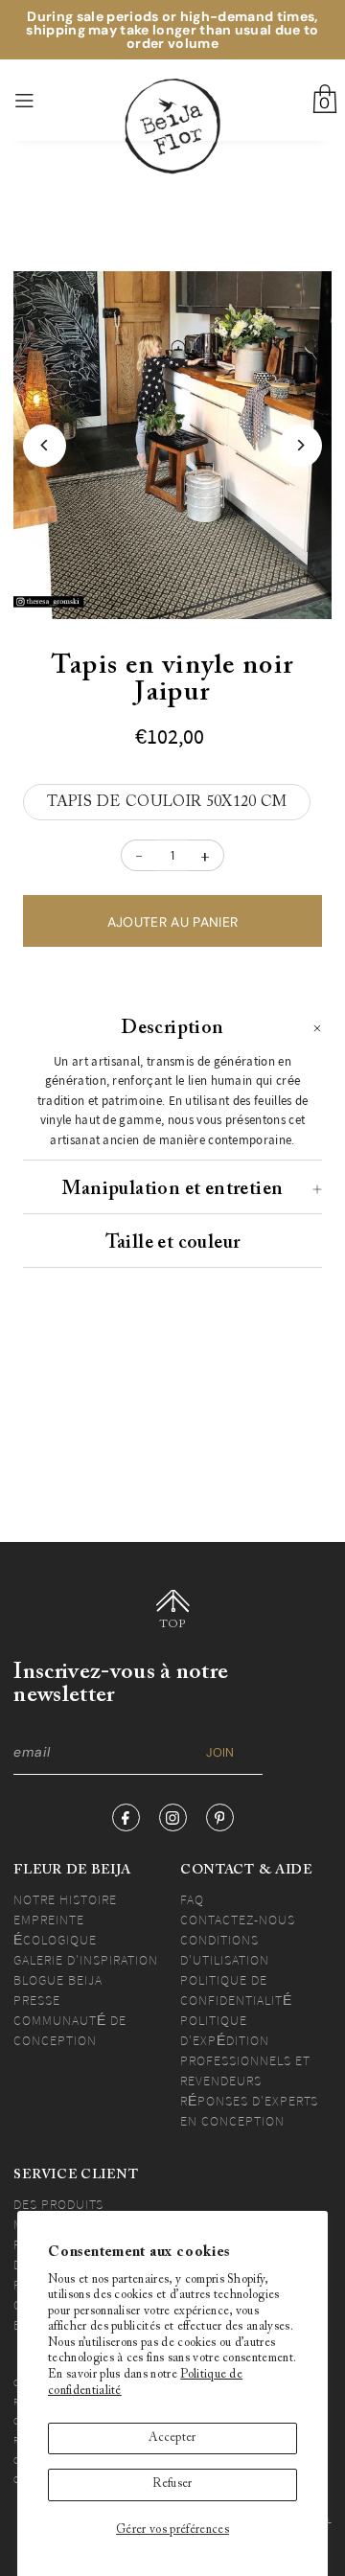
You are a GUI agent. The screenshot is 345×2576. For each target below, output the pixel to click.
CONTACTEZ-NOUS (238, 1920)
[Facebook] (126, 1817)
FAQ (192, 1899)
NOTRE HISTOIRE (65, 1899)
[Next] (300, 445)
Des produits (58, 2204)
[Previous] (45, 445)
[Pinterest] (220, 1817)
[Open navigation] (47, 101)
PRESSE (37, 2000)
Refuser (172, 2484)
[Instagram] (173, 1817)
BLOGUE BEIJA (58, 1980)
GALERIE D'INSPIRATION (86, 1960)
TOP (173, 1624)
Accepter (172, 2438)
